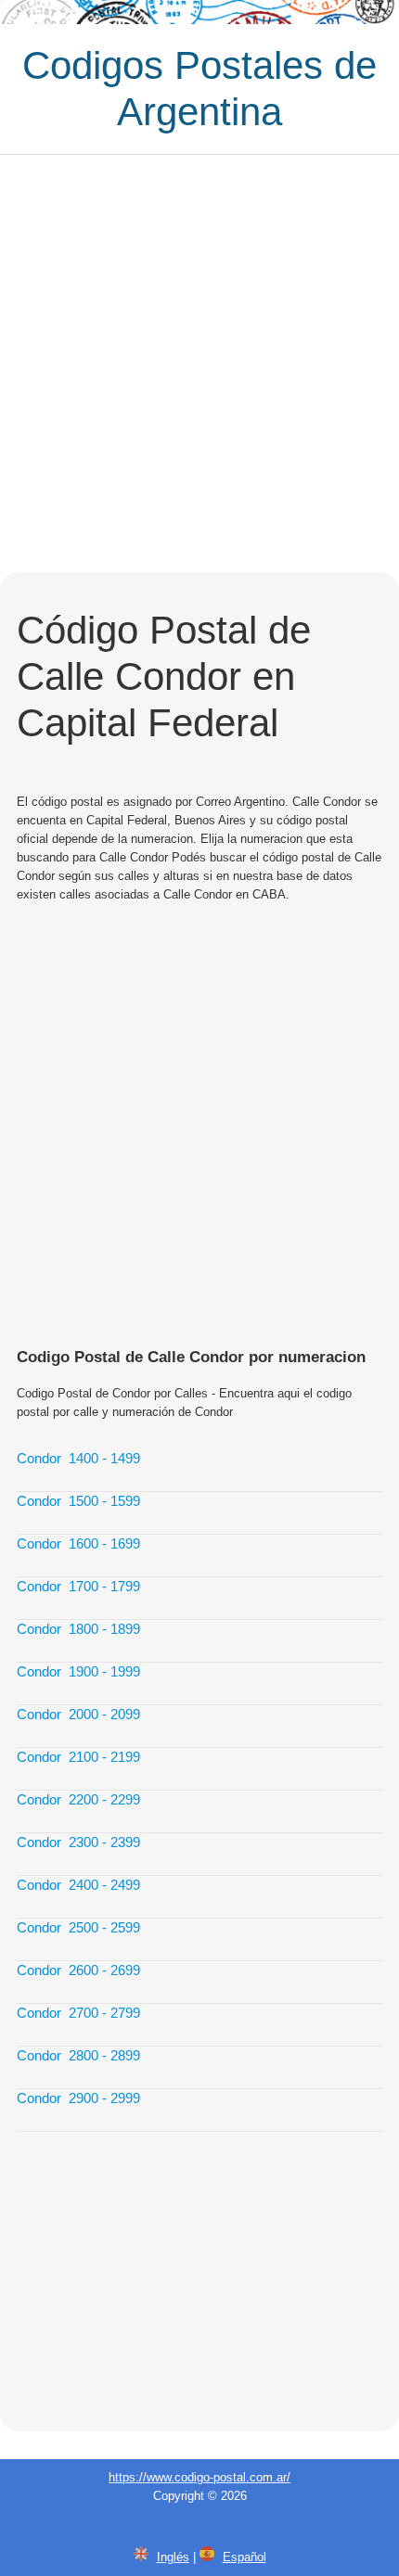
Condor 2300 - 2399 (78, 1842)
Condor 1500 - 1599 (78, 1501)
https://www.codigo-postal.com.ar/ (199, 2477)
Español (245, 2557)
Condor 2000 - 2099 (78, 1714)
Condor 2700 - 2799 (78, 2013)
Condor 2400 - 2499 (78, 1885)
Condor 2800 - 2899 (78, 2055)
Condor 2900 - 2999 (78, 2098)
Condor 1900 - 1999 (78, 1671)
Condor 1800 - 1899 (78, 1629)
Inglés (173, 2557)
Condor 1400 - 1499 (78, 1458)
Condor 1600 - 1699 (78, 1543)
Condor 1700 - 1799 (78, 1586)
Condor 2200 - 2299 (78, 1799)
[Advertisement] (199, 363)
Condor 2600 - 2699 (78, 1970)
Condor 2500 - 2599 (78, 1927)
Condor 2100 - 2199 (78, 1757)
